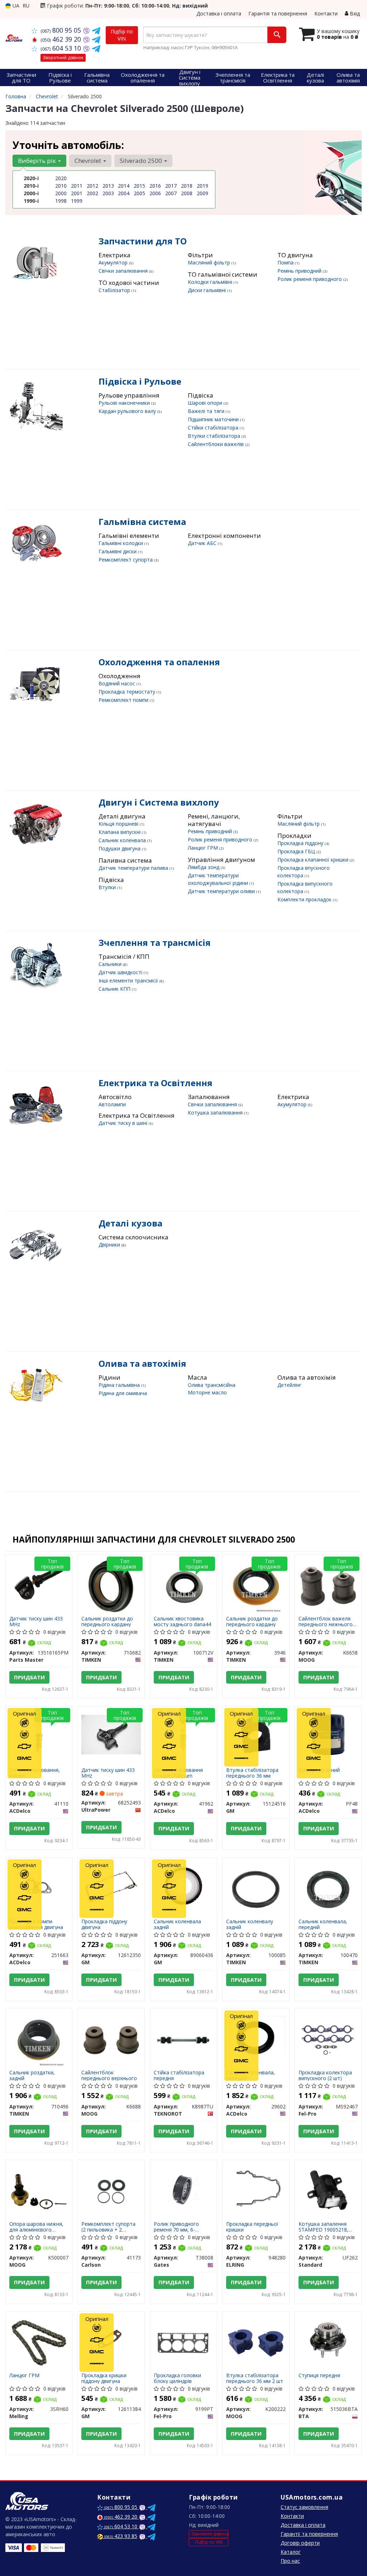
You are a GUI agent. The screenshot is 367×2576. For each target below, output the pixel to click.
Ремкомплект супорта (126, 560)
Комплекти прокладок (305, 899)
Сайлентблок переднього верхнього (109, 2075)
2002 (92, 193)
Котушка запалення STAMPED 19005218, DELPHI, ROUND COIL (325, 2227)
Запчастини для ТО (143, 241)
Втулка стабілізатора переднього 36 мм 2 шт (255, 2378)
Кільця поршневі (119, 824)
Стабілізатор (115, 290)
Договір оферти (300, 2543)
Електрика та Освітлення (156, 1083)
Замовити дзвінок (210, 2534)
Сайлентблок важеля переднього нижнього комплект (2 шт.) (326, 1621)
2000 (61, 193)
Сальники (111, 964)
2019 (202, 186)
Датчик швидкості (121, 972)
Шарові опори (206, 403)
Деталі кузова (130, 1223)
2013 (108, 186)
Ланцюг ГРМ (204, 848)
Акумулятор (114, 262)
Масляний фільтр (210, 262)
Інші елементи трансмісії (129, 980)
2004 (124, 193)
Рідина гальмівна (120, 1385)
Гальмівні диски (118, 551)
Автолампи (112, 1104)
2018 (187, 186)
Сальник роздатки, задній (32, 2075)
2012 (92, 186)
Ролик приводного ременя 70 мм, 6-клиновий (176, 2227)
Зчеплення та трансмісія (155, 942)
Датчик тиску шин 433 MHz (36, 1621)
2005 (139, 193)
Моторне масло (207, 1392)
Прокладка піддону (301, 843)
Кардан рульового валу (128, 411)
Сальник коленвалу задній (250, 1924)
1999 (77, 201)
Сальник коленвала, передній (323, 1924)
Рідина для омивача (123, 1393)
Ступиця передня (319, 2376)
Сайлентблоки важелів (216, 444)
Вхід (354, 13)
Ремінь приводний (300, 271)
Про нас (290, 2561)
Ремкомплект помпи (124, 700)
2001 (77, 193)
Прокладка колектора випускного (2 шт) (325, 2075)
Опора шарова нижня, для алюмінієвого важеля (36, 2227)
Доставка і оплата (219, 13)
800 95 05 (62, 30)
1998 (61, 201)
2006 (155, 193)
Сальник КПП (115, 989)
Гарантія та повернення (278, 13)
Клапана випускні (120, 832)
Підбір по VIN (122, 35)
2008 (187, 193)
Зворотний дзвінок (63, 58)
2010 (61, 186)
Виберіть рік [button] (38, 161)
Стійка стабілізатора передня (179, 2075)
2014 (124, 186)
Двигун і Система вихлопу (159, 802)
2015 (139, 186)
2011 (77, 186)
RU (26, 6)
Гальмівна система (142, 522)
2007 (171, 193)
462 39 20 (62, 39)
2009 (202, 193)
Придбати (29, 1677)
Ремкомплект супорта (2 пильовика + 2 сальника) (108, 2227)
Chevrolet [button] (89, 161)
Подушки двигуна (120, 848)
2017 (171, 186)
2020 (61, 178)
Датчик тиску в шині (124, 1123)
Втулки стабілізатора (215, 436)
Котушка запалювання (216, 1113)
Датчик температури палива (134, 868)
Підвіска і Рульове (140, 381)
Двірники (110, 1245)
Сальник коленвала (123, 840)
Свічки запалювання (124, 271)
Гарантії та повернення (309, 2534)
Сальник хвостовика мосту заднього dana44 (182, 1621)
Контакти (326, 13)
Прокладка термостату (128, 692)
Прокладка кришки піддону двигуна (104, 2378)
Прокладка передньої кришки (252, 2227)
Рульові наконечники (125, 403)
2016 (155, 186)
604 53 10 (62, 48)
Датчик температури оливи (222, 891)
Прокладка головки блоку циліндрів (177, 2378)
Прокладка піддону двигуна (104, 1924)
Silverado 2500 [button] (142, 161)
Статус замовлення (304, 2507)
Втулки (108, 887)
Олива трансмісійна (212, 1385)
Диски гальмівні (208, 290)
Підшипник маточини (214, 419)
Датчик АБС (203, 543)
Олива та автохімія (142, 1363)
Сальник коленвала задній (177, 1924)
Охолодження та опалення (159, 662)
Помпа (286, 262)
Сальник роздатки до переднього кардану (107, 1621)
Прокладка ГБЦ (297, 851)
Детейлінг (289, 1385)
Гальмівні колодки (121, 543)
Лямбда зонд (204, 867)
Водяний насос (118, 683)
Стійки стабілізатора (214, 428)
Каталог (291, 2552)
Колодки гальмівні (211, 282)
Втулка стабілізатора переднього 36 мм (252, 1773)
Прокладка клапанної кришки (314, 860)
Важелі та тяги (207, 411)
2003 (108, 193)
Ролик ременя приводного (310, 279)
